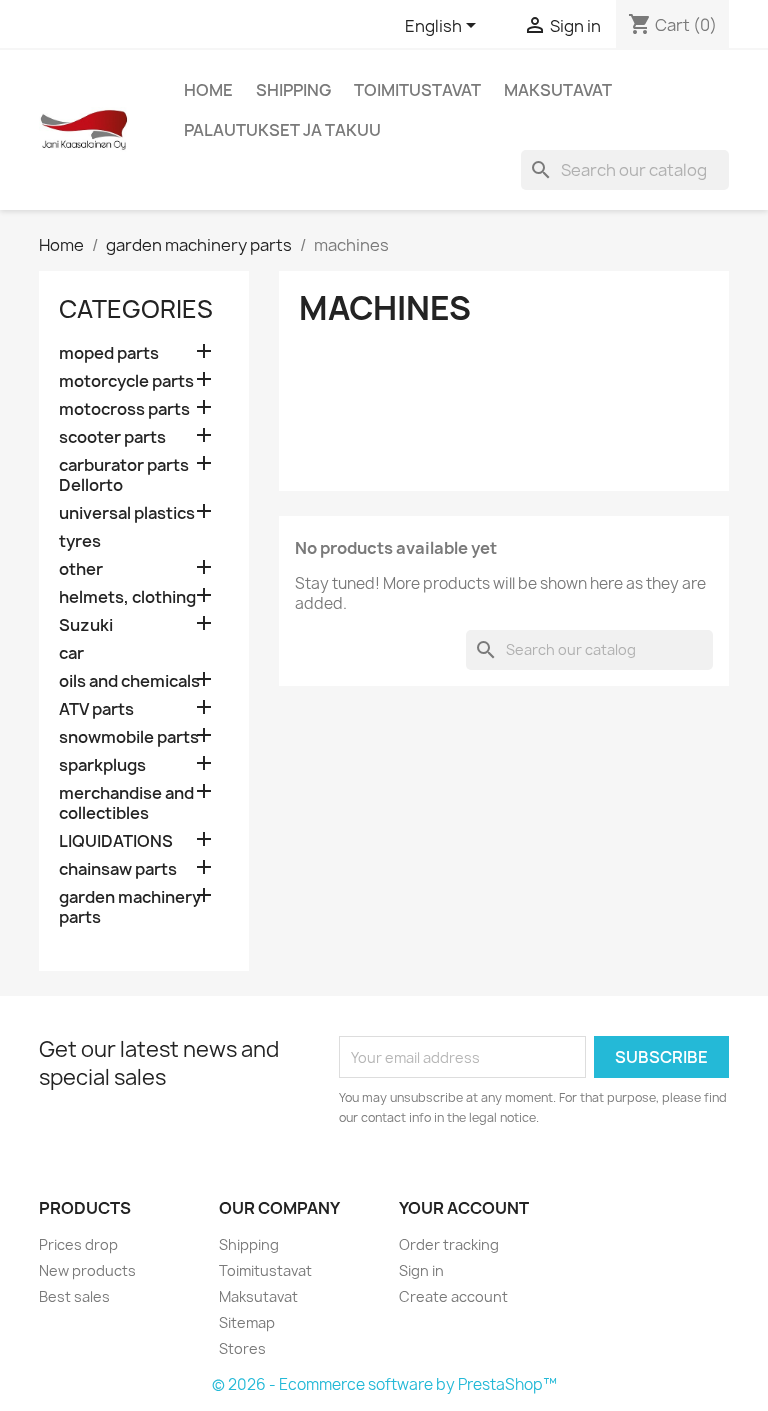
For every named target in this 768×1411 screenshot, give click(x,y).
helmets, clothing (127, 597)
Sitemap (247, 1322)
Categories (136, 309)
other (81, 569)
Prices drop (78, 1244)
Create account (453, 1296)
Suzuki (86, 625)
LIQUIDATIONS (116, 841)
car (71, 653)
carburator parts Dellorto (124, 475)
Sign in (421, 1270)
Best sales (74, 1296)
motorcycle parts (126, 381)
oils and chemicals (129, 681)
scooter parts (112, 437)
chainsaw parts (118, 869)
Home (208, 90)
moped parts (109, 353)
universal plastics (127, 513)
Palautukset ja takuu (282, 130)
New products (87, 1270)
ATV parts (96, 709)
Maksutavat (558, 90)
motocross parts (124, 409)
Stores (242, 1348)
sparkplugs (102, 765)
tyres (80, 541)
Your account (464, 1208)
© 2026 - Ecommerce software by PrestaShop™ (384, 1384)
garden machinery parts (130, 907)
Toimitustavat (417, 90)
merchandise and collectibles (126, 803)
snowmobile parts (129, 737)
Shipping (293, 90)
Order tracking (449, 1244)
